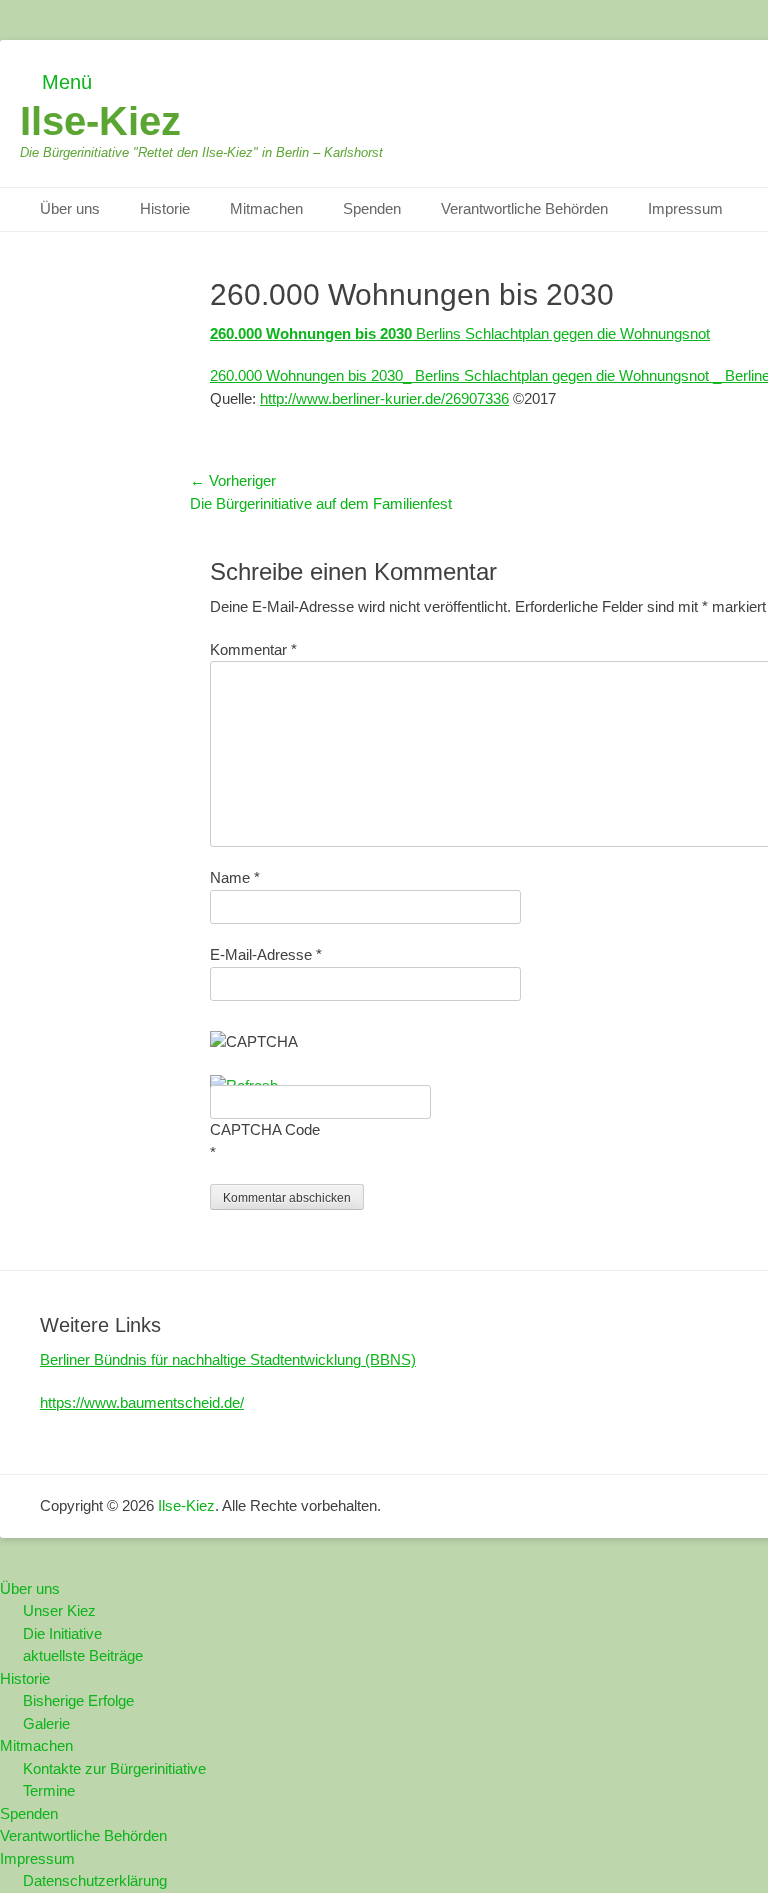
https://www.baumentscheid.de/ (142, 1402)
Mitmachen (266, 208)
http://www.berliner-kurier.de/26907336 (384, 398)
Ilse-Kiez (100, 121)
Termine (49, 1790)
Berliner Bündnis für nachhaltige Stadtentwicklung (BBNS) (228, 1359)
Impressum (685, 208)
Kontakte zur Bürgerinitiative (114, 1768)
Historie (165, 208)
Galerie (46, 1723)
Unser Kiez (59, 1610)
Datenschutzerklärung (95, 1880)
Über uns (70, 208)
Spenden (372, 208)
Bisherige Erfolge (78, 1700)
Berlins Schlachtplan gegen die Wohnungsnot (460, 333)
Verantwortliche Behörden (524, 208)
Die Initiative (62, 1633)
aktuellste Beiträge (83, 1655)
